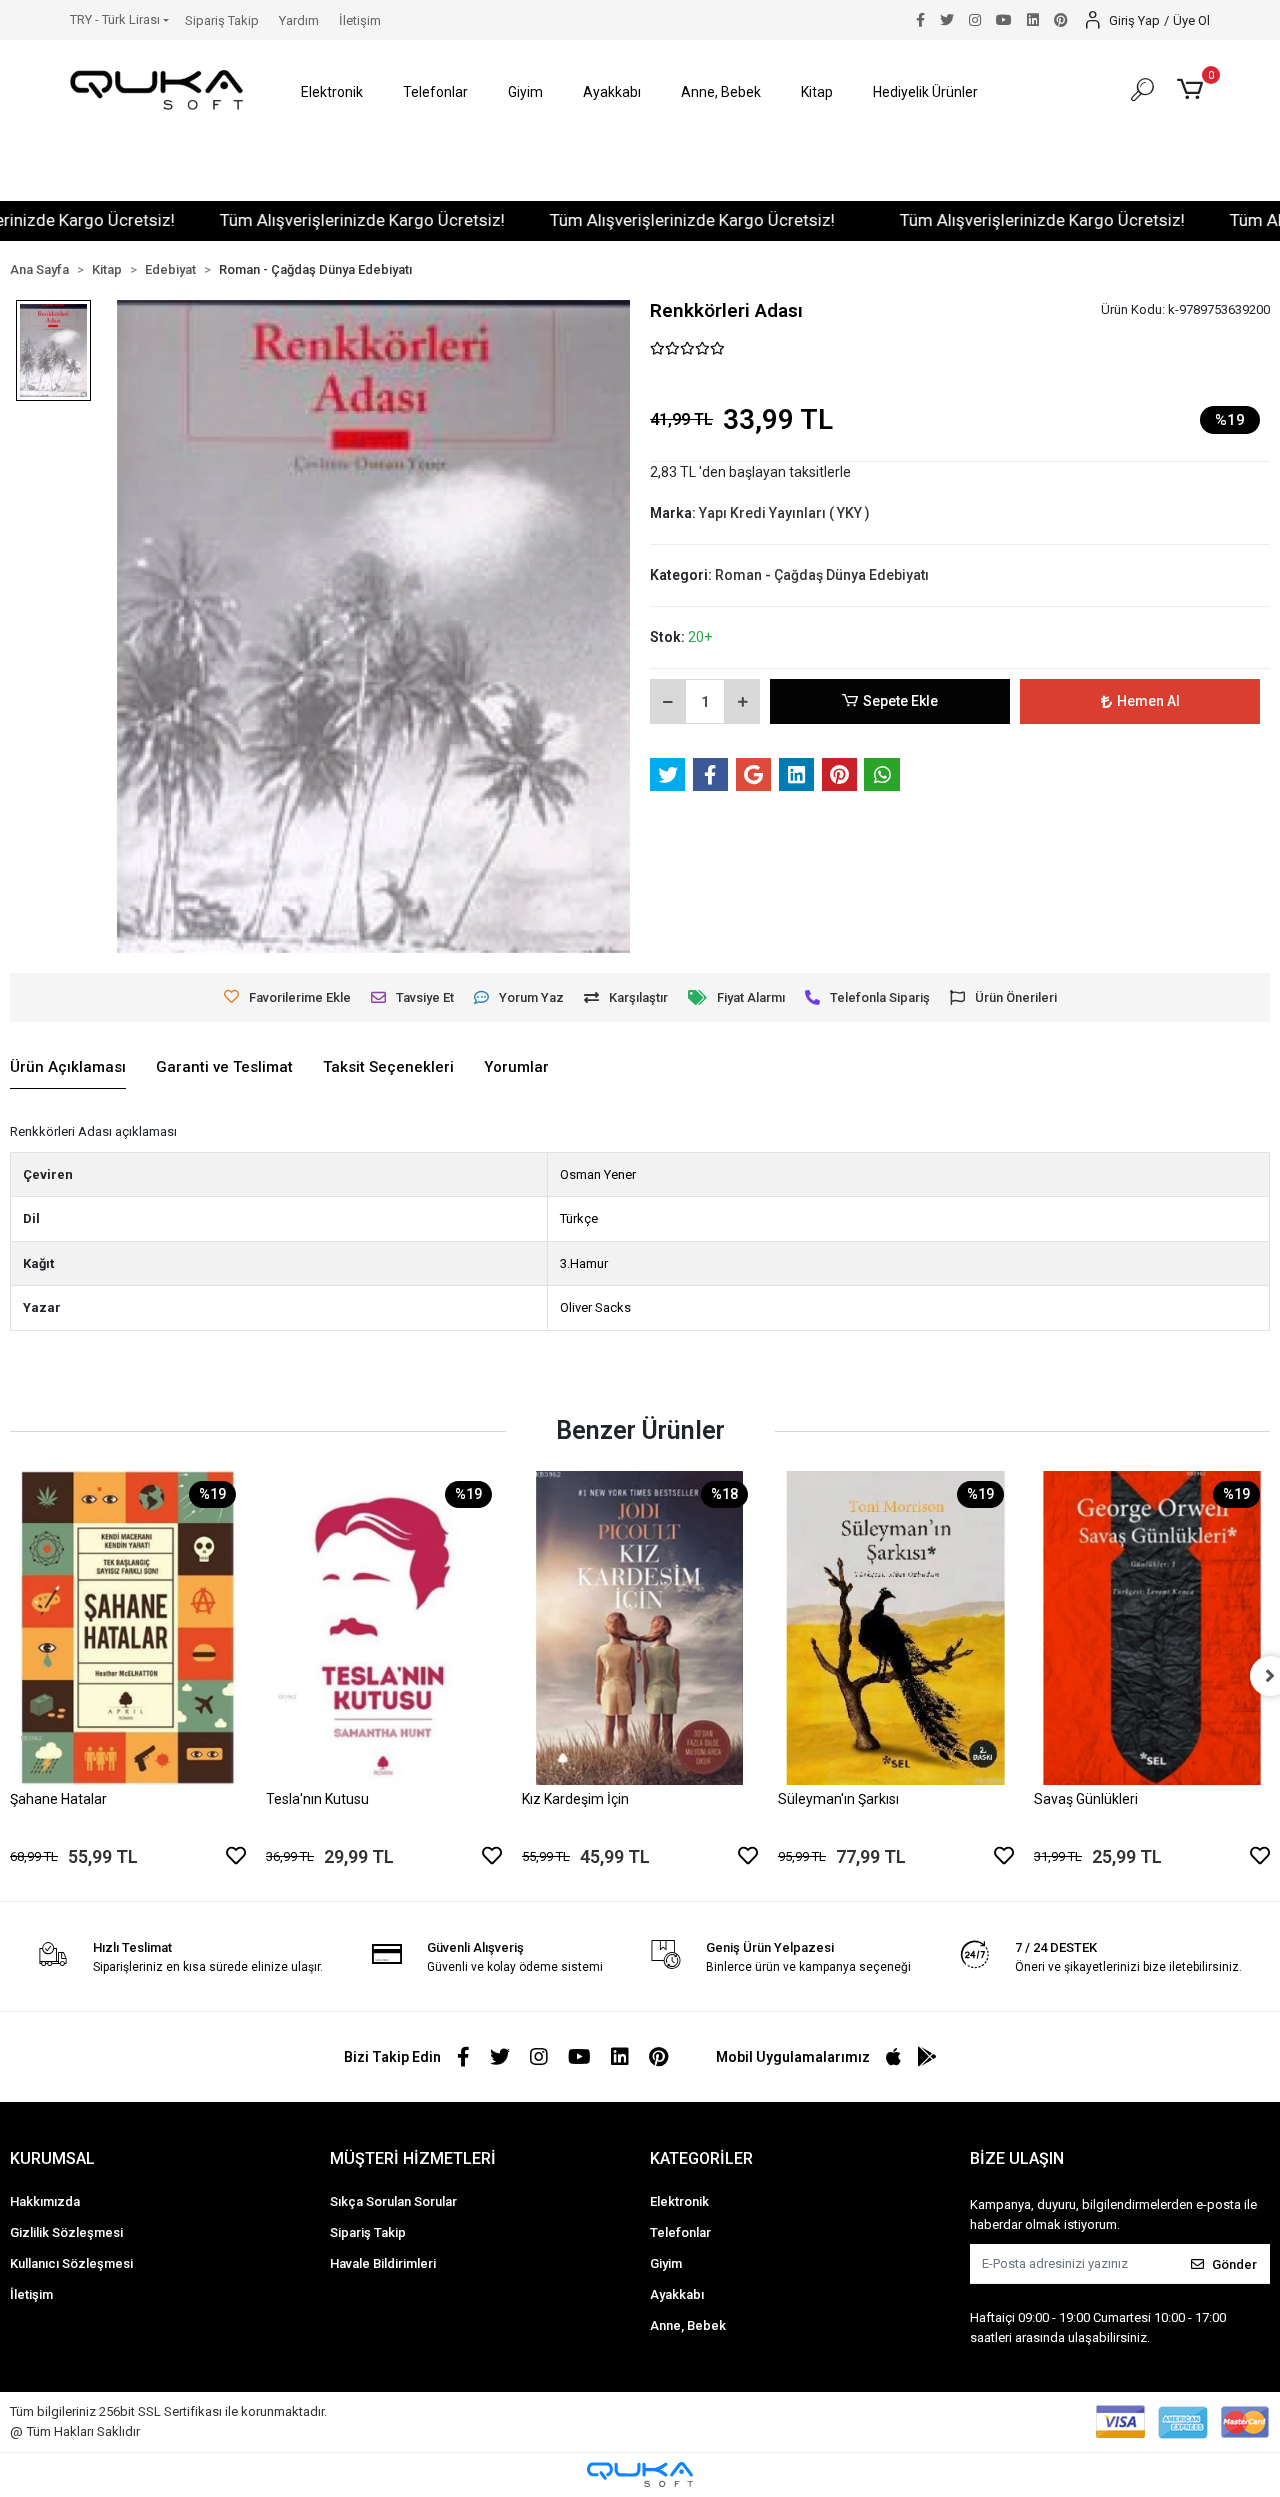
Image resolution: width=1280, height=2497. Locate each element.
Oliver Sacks (595, 1307)
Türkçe (579, 1218)
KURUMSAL (52, 2158)
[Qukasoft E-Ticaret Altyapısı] (640, 2474)
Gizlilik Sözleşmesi (66, 2232)
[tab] (68, 1068)
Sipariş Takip (222, 20)
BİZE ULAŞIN (1017, 2158)
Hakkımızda (45, 2201)
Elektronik (679, 2201)
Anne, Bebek (688, 2325)
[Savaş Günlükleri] (1152, 1628)
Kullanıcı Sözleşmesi (71, 2263)
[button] (332, 92)
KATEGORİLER (701, 2158)
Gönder (1234, 2264)
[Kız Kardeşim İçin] (640, 1628)
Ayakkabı (677, 2294)
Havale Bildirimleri (383, 2263)
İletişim (360, 20)
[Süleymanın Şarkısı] (896, 1628)
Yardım (299, 20)
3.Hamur (584, 1263)
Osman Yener (598, 1174)
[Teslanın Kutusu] (384, 1628)
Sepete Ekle (900, 701)
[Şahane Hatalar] (128, 1628)
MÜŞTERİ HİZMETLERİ (413, 2158)
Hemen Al (1148, 701)
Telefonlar (680, 2232)
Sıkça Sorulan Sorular (393, 2201)
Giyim (666, 2263)
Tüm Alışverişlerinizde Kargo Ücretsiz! (313, 220)
